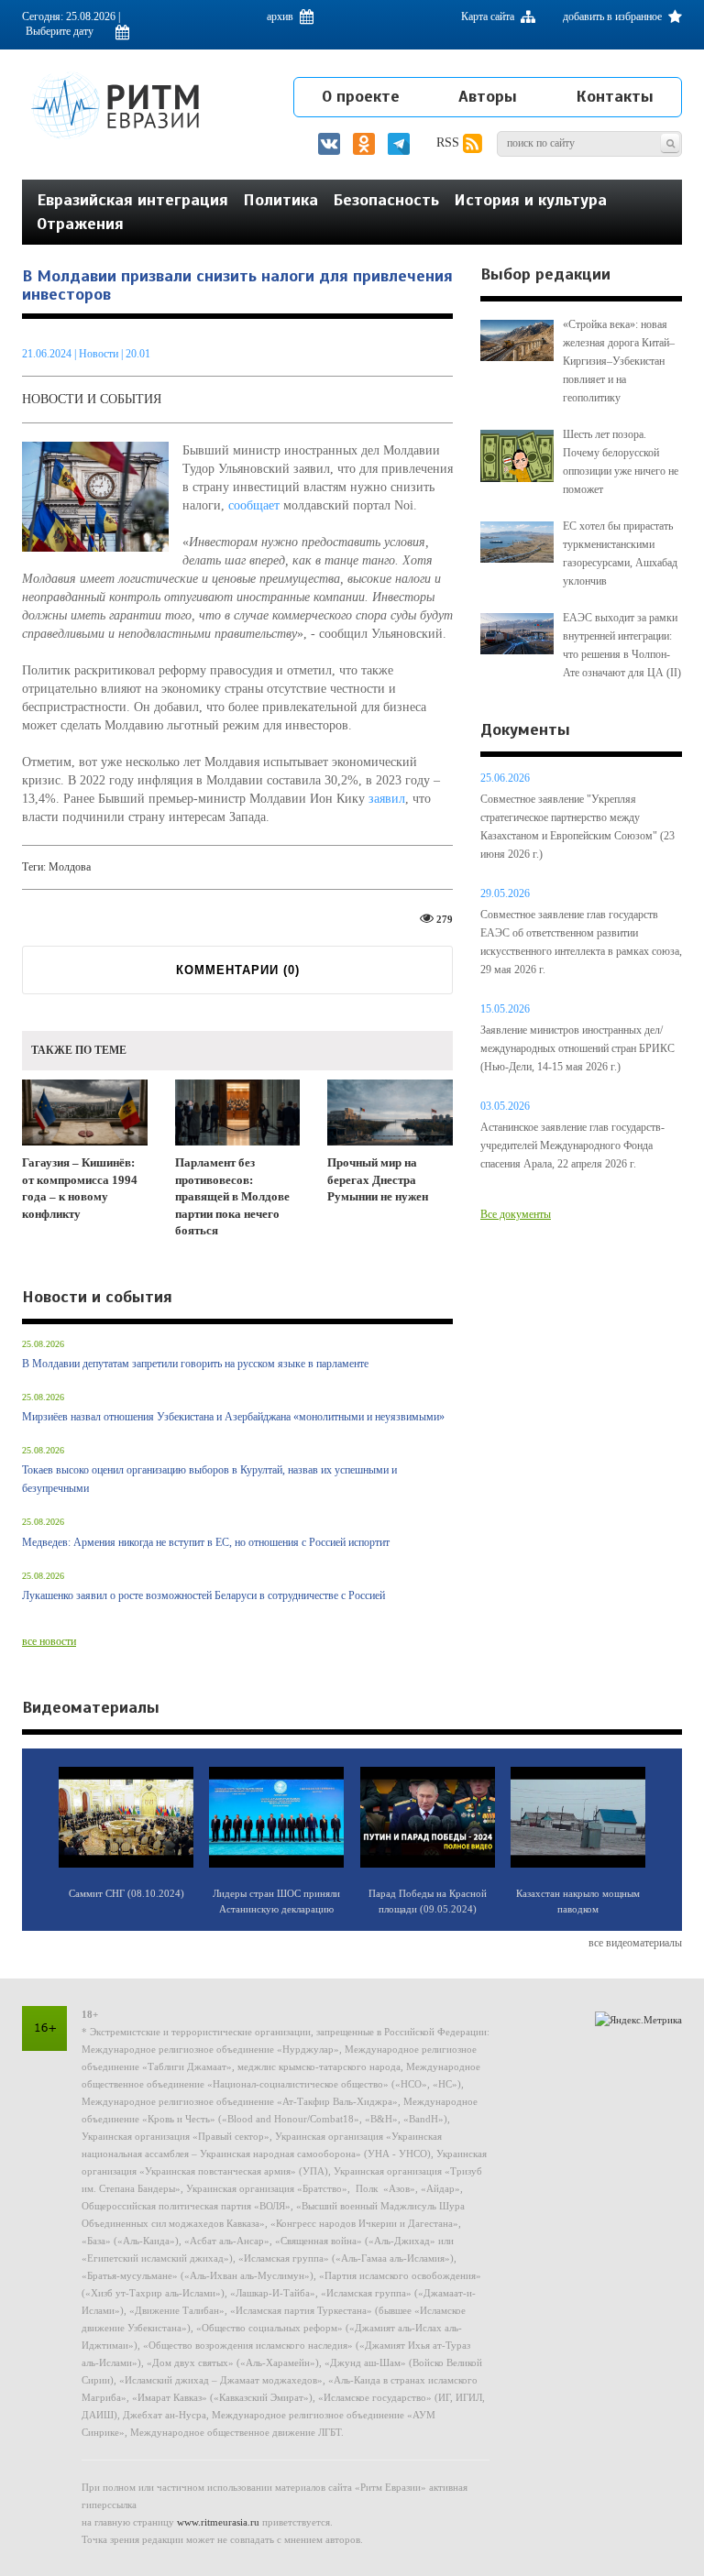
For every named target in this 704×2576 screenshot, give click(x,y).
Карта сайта (489, 16)
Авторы (488, 96)
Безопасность (386, 200)
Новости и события (92, 399)
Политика (280, 200)
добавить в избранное (614, 16)
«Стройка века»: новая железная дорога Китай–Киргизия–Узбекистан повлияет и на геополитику (619, 361)
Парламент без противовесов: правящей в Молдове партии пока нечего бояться (232, 1196)
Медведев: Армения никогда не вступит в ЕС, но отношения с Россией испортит (206, 1542)
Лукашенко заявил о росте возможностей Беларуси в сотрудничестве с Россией (203, 1595)
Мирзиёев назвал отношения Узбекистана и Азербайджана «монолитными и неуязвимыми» (233, 1417)
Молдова (70, 867)
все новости (49, 1641)
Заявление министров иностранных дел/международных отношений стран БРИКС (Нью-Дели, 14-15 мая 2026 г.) (577, 1048)
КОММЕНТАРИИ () (238, 970)
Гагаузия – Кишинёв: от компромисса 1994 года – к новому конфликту (80, 1188)
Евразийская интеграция (132, 200)
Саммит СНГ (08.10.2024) (126, 1893)
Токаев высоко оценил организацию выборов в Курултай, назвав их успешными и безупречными (209, 1479)
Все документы (516, 1214)
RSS (450, 143)
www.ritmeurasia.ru (218, 2522)
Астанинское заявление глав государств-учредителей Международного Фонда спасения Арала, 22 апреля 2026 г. (572, 1145)
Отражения (80, 224)
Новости (100, 354)
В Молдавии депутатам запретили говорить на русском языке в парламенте (195, 1364)
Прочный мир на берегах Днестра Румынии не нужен (378, 1179)
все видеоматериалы (635, 1943)
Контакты (615, 96)
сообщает (254, 505)
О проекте (361, 96)
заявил (387, 799)
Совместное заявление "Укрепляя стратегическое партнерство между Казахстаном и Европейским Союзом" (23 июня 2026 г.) (577, 827)
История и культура (530, 200)
